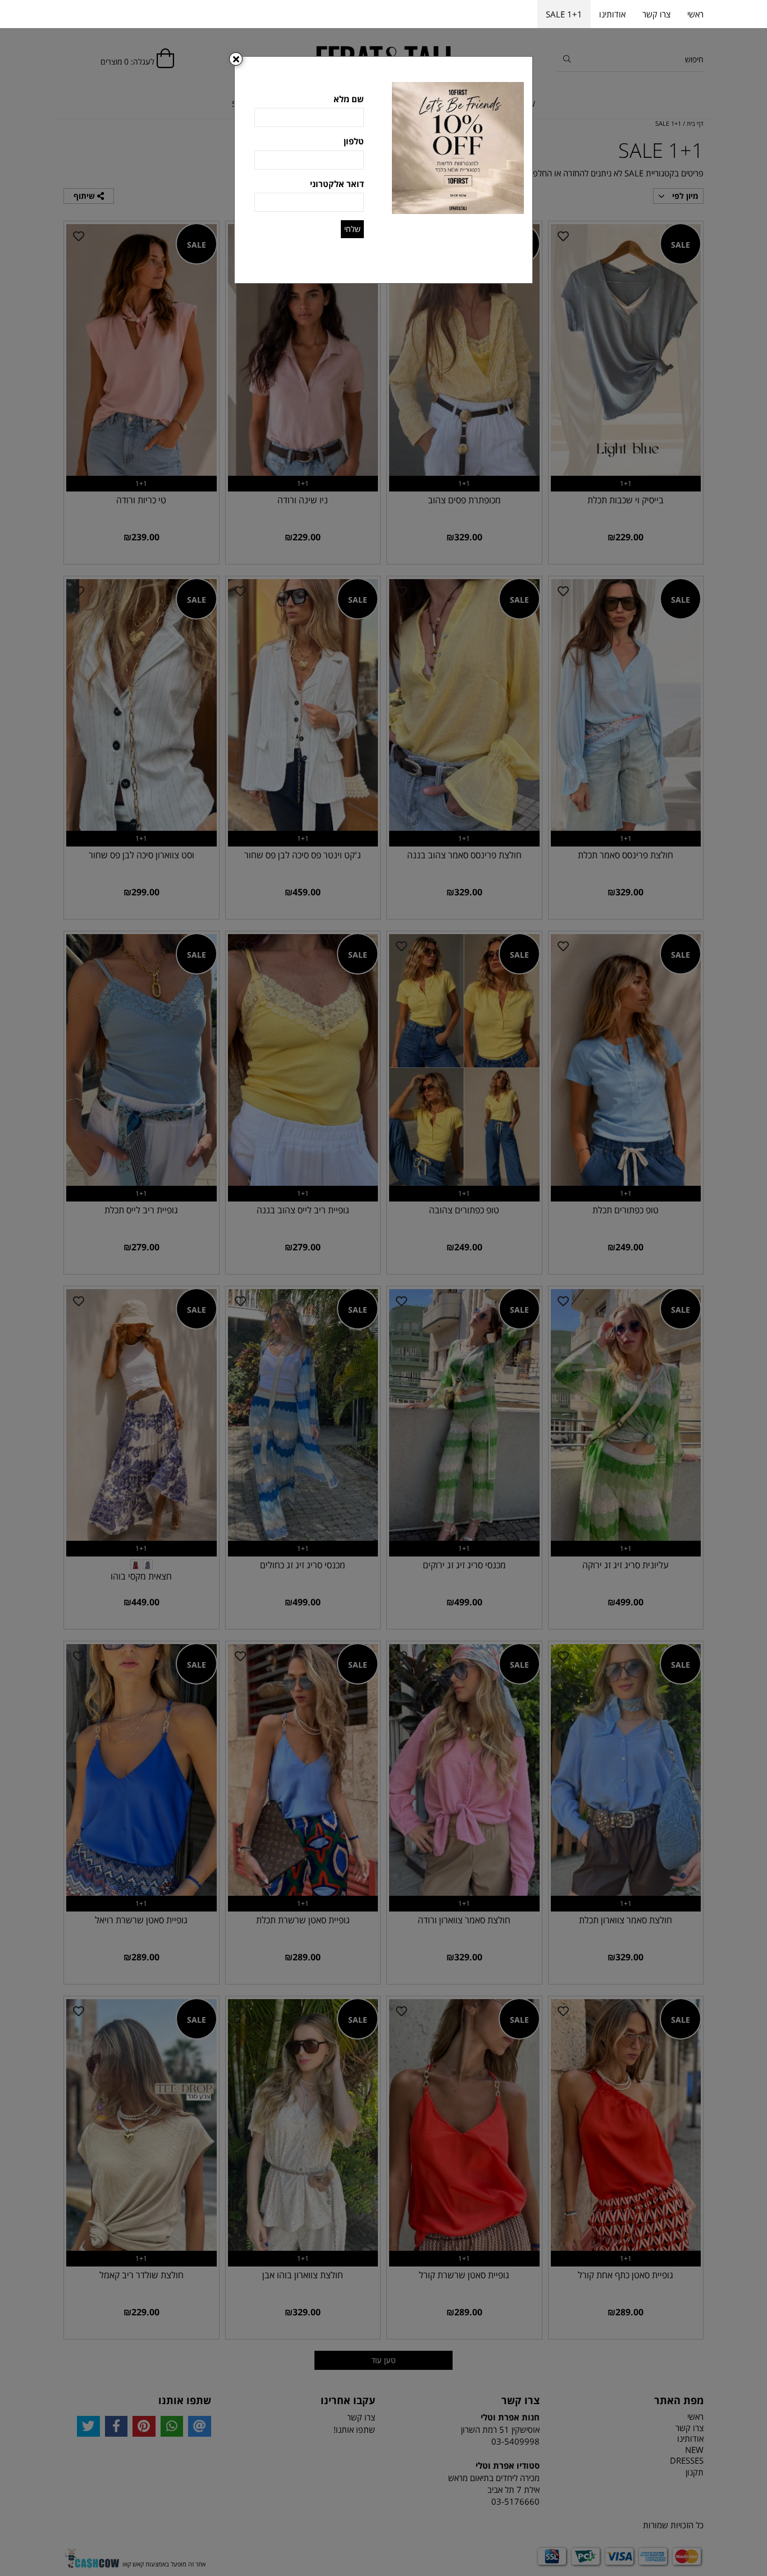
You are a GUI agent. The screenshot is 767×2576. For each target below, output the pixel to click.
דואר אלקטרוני (337, 184)
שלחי (352, 229)
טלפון (354, 141)
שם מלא (349, 99)
